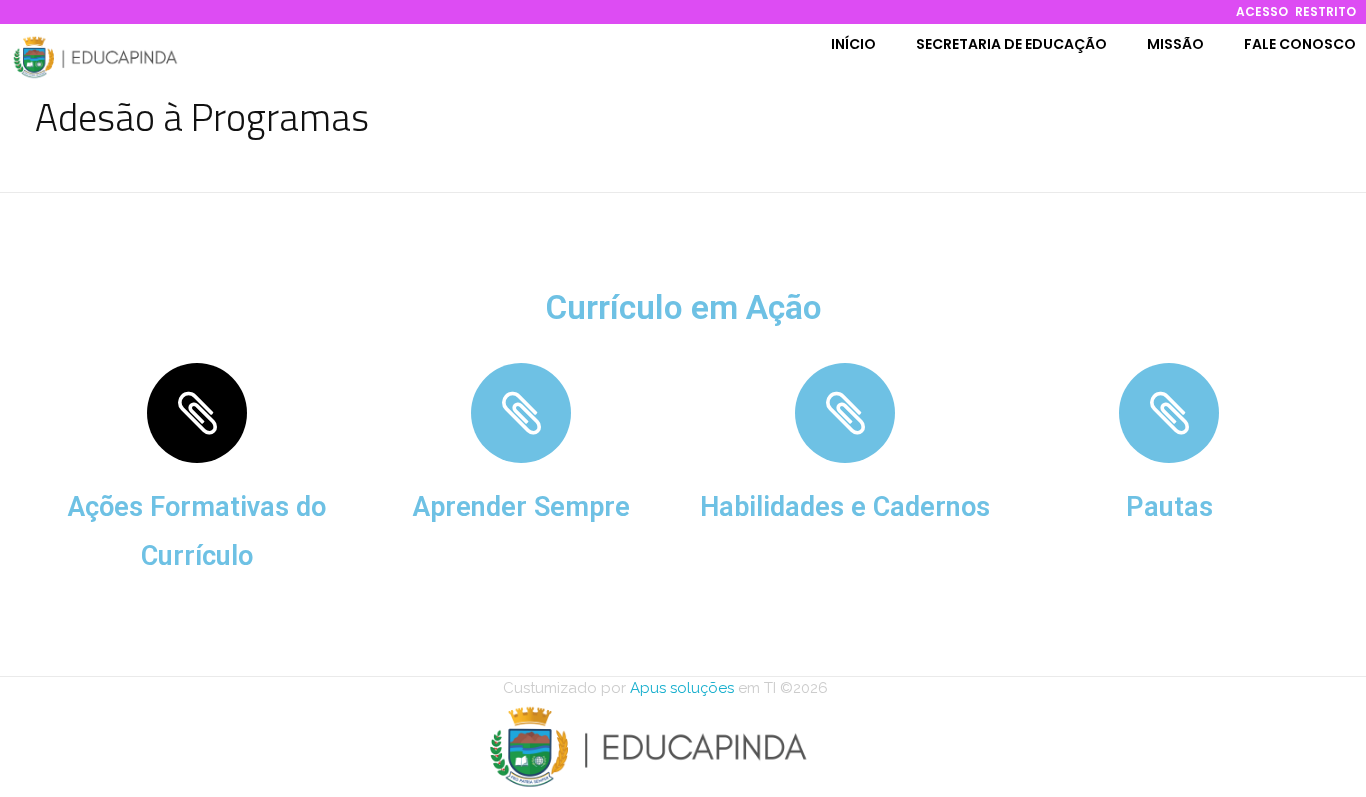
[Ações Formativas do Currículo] (197, 413)
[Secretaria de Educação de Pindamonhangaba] (95, 57)
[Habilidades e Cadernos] (845, 413)
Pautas (1169, 507)
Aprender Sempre (521, 507)
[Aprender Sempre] (521, 413)
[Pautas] (1169, 413)
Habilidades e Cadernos (845, 507)
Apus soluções (680, 688)
